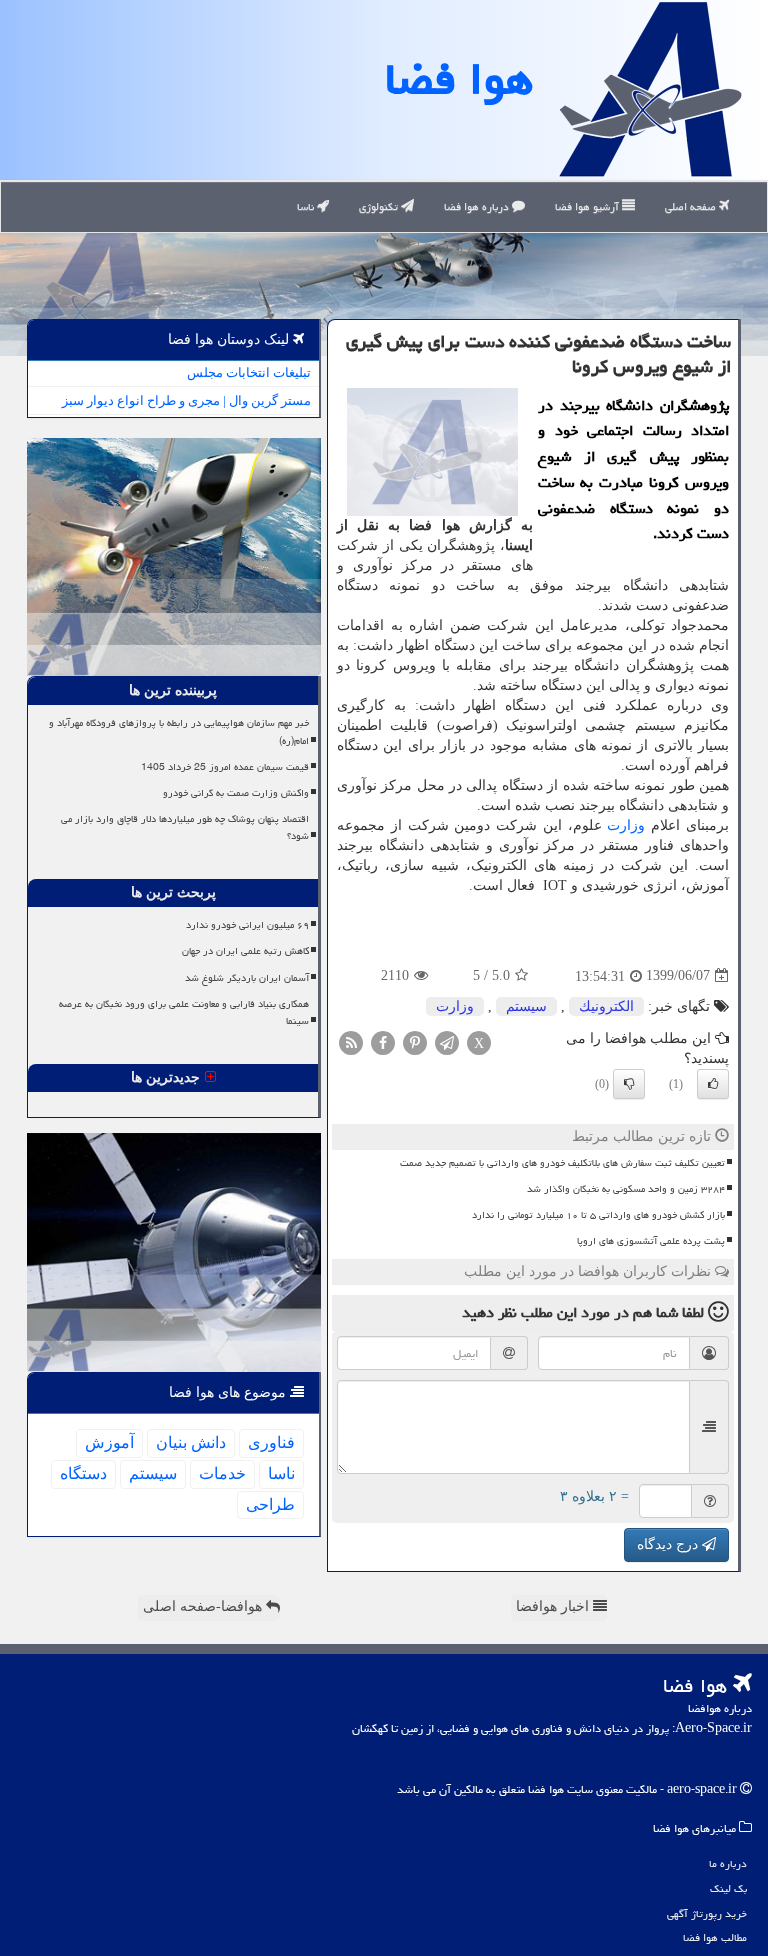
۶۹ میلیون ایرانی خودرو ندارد (247, 925)
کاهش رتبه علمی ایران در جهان (245, 951)
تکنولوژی (380, 206)
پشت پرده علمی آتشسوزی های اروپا (651, 1241)
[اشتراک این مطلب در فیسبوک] (383, 1041)
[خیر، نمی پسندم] (629, 1084)
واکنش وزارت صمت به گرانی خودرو (236, 793)
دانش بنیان (191, 1442)
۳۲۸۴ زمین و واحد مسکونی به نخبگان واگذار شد (626, 1189)
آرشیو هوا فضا (588, 206)
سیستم (526, 1006)
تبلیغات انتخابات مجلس (249, 372)
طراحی (270, 1504)
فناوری (271, 1442)
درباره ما (728, 1863)
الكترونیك (606, 1006)
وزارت (626, 825)
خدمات (222, 1473)
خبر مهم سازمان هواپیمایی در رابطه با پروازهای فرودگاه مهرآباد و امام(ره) (179, 731)
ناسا (307, 206)
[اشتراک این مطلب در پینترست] (415, 1041)
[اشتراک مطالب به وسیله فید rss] (351, 1041)
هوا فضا (459, 79)
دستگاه (83, 1473)
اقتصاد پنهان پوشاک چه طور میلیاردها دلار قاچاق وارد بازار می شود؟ (185, 827)
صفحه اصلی (692, 206)
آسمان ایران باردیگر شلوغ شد (247, 978)
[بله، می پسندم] (713, 1084)
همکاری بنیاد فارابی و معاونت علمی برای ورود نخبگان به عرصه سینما (184, 1012)
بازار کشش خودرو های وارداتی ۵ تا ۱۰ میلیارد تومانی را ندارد (598, 1215)
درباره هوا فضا (478, 206)
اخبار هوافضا (554, 1606)
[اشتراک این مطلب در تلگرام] (447, 1041)
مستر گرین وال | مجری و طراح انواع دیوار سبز (186, 400)
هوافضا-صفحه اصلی (204, 1606)
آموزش (109, 1442)
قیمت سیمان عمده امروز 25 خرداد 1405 (225, 767)
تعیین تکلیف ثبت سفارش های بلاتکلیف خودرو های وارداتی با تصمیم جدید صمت (562, 1163)
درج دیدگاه (669, 1544)
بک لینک (728, 1888)
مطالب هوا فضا (715, 1937)
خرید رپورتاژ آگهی (707, 1913)
